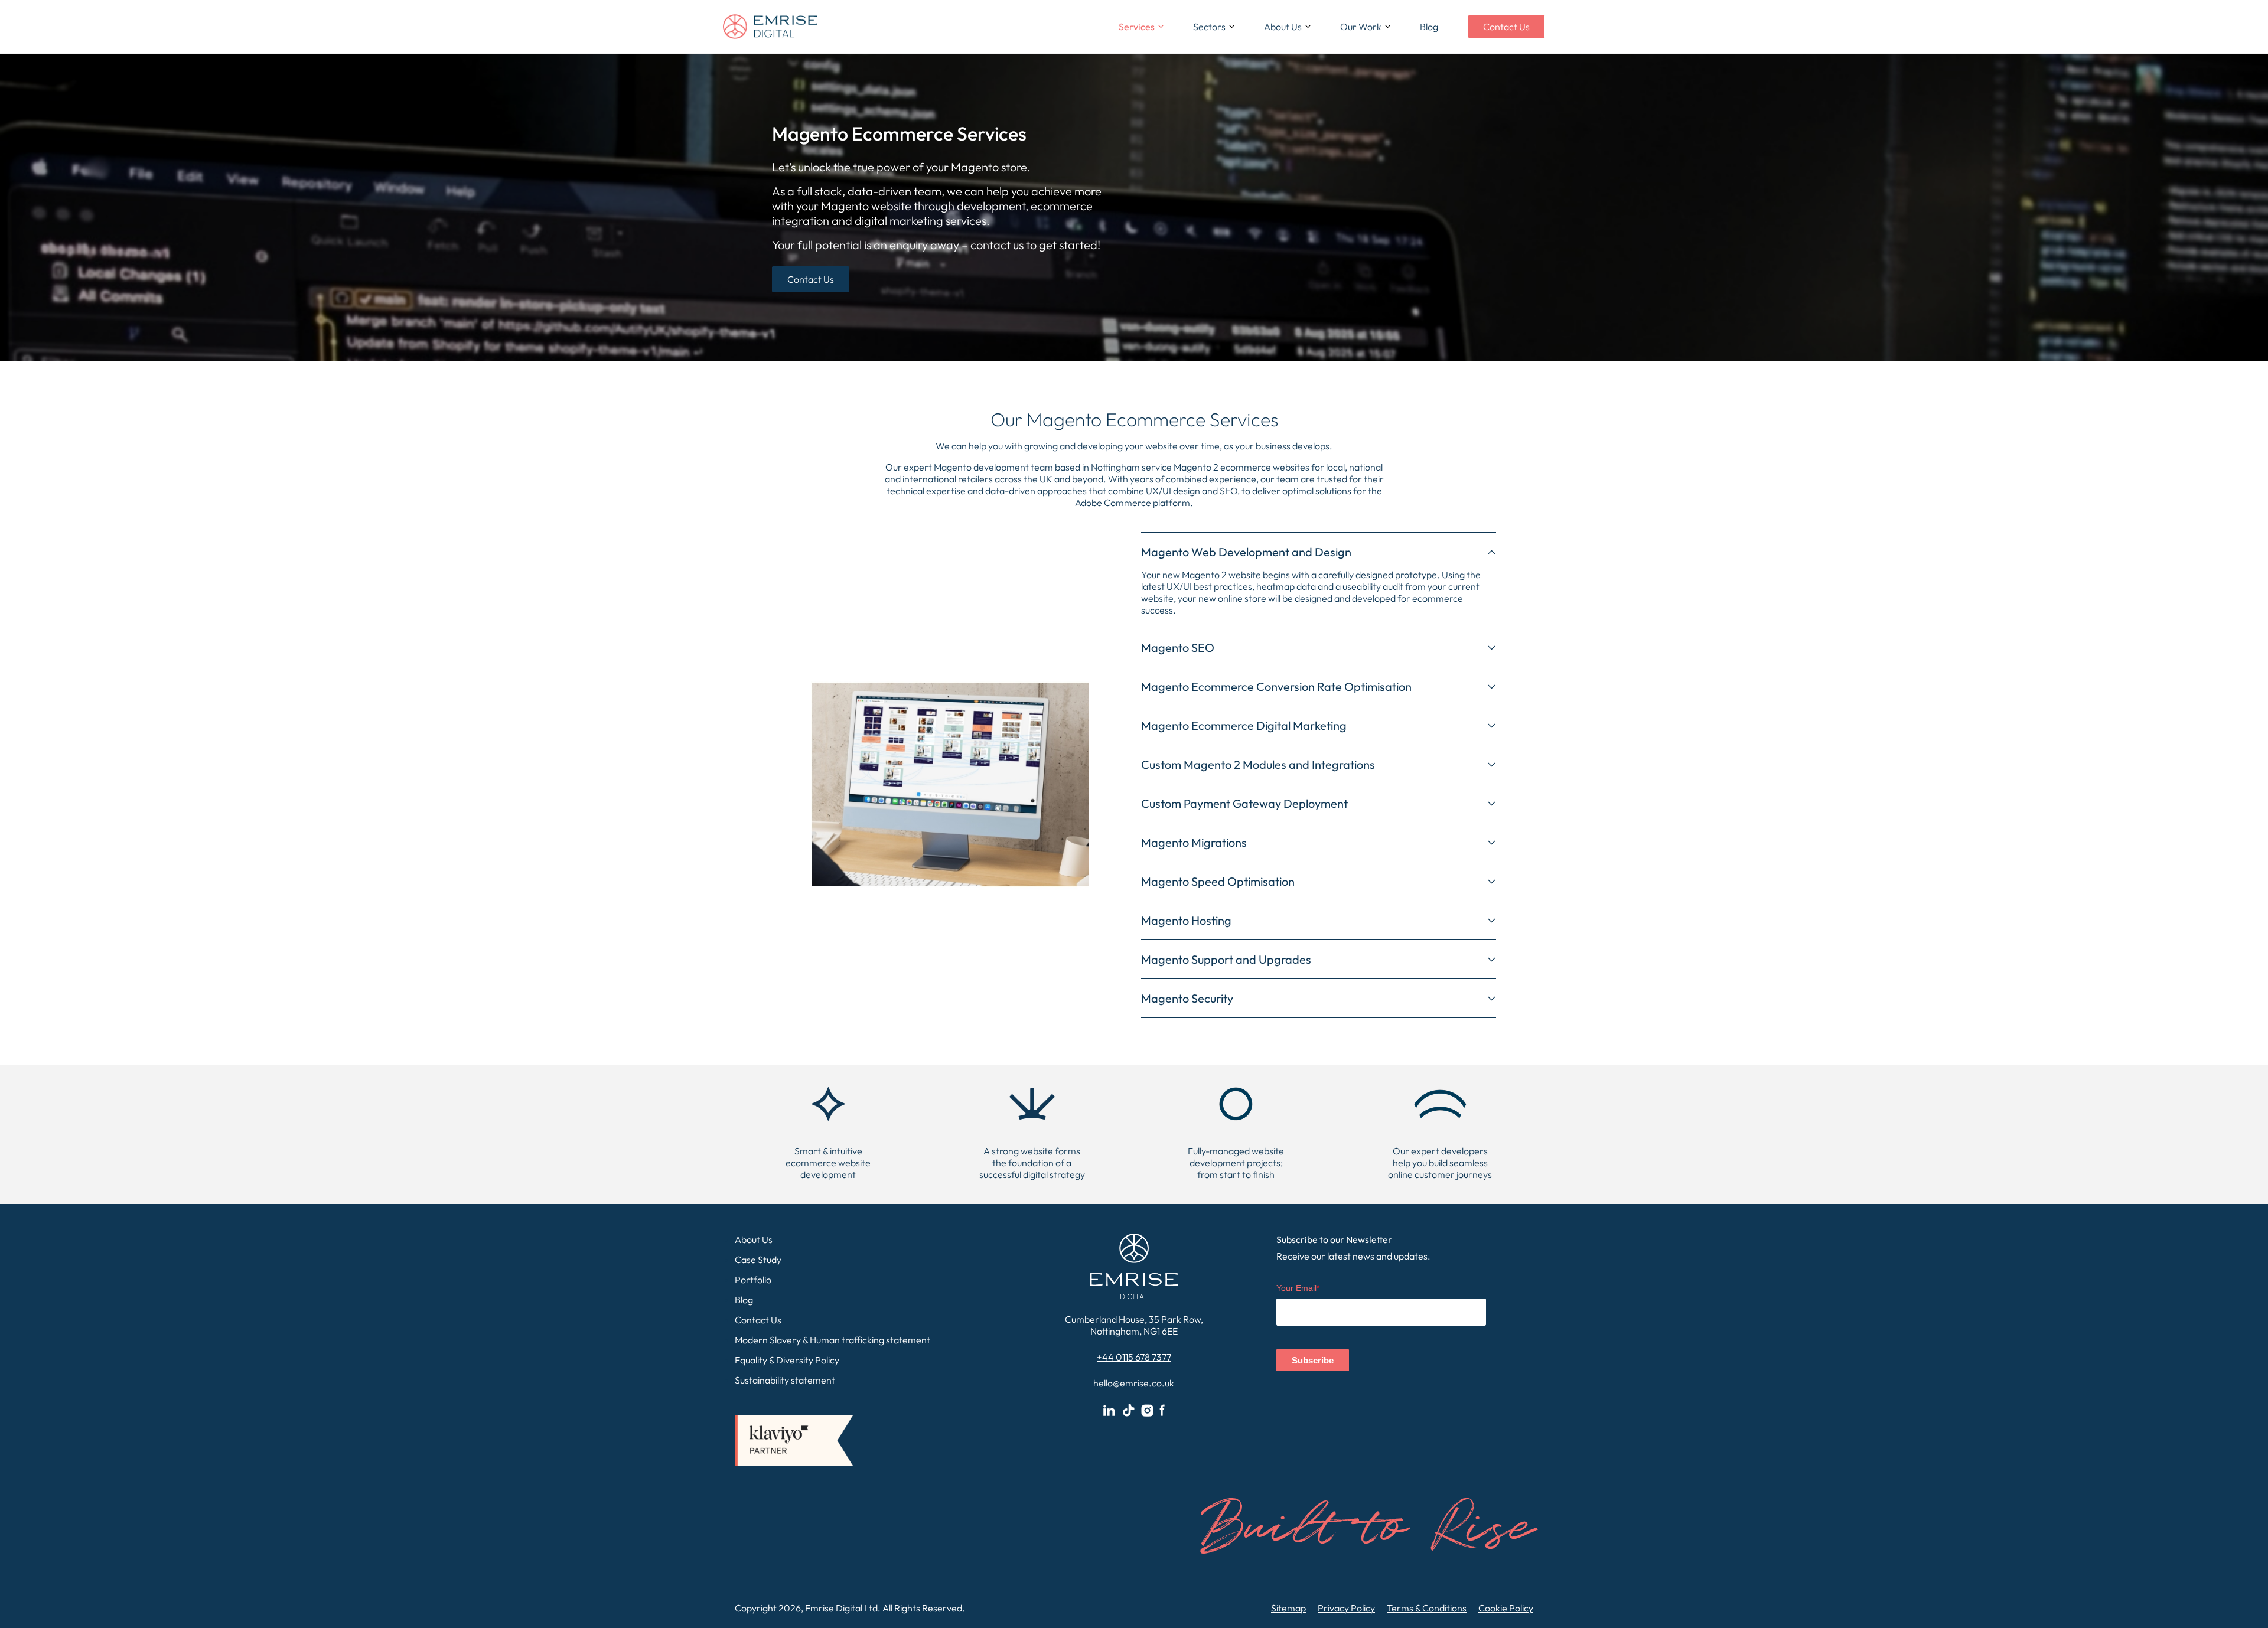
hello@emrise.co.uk (1134, 1383)
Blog (1429, 27)
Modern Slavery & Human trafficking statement (832, 1340)
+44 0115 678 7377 (1134, 1357)
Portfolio (753, 1280)
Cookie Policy (1506, 1608)
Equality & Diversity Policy (787, 1360)
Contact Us (1506, 27)
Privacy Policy (1346, 1608)
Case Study (758, 1260)
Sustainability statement (785, 1380)
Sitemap (1288, 1608)
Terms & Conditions (1427, 1608)
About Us (754, 1239)
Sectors (1209, 27)
